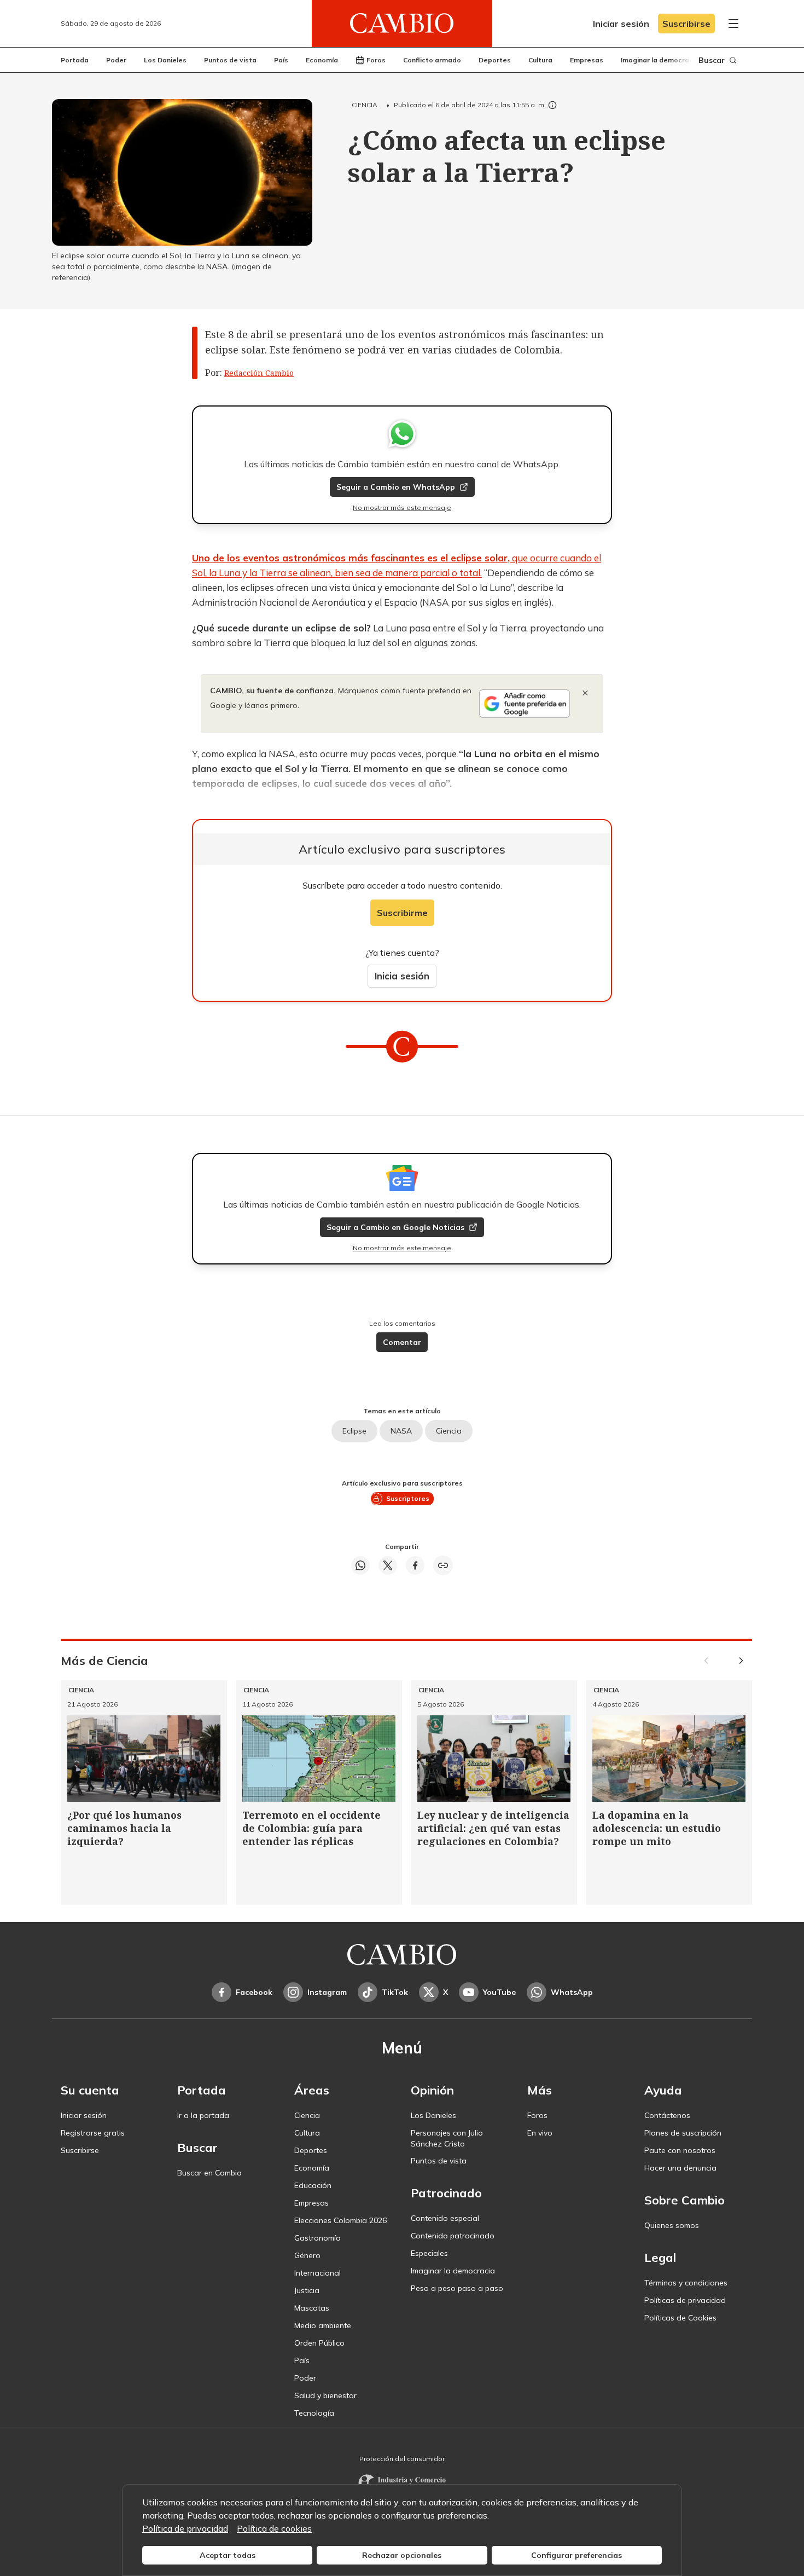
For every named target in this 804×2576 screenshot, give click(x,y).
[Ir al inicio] (402, 24)
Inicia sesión (402, 976)
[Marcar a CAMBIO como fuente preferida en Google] (525, 704)
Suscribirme (402, 913)
